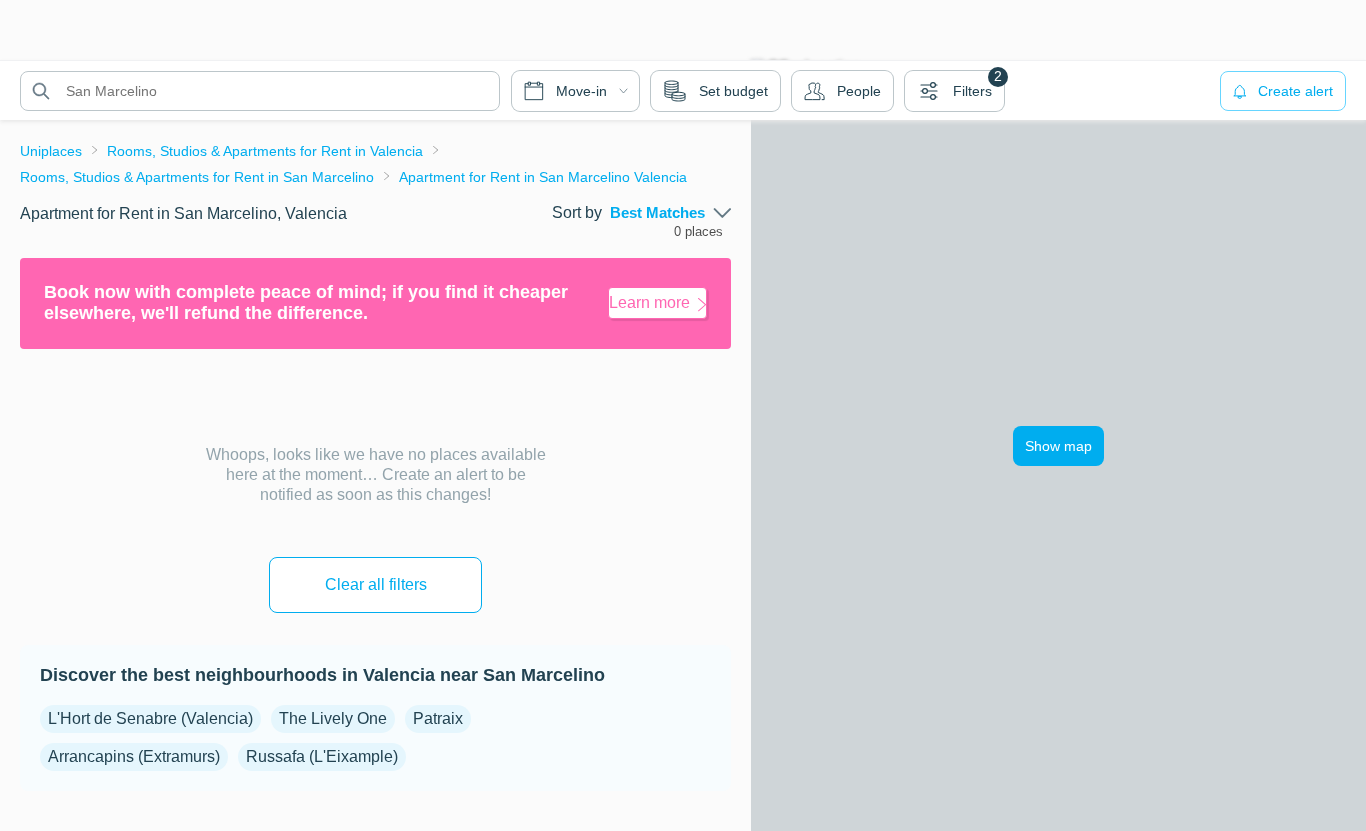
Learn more (649, 302)
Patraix (438, 718)
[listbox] (670, 213)
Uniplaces (51, 151)
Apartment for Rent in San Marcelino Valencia (543, 177)
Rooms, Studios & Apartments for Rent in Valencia (265, 151)
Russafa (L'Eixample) (322, 756)
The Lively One (333, 718)
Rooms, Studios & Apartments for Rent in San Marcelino (197, 177)
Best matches (657, 213)
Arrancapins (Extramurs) (134, 756)
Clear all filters (376, 584)
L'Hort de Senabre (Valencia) (150, 718)
